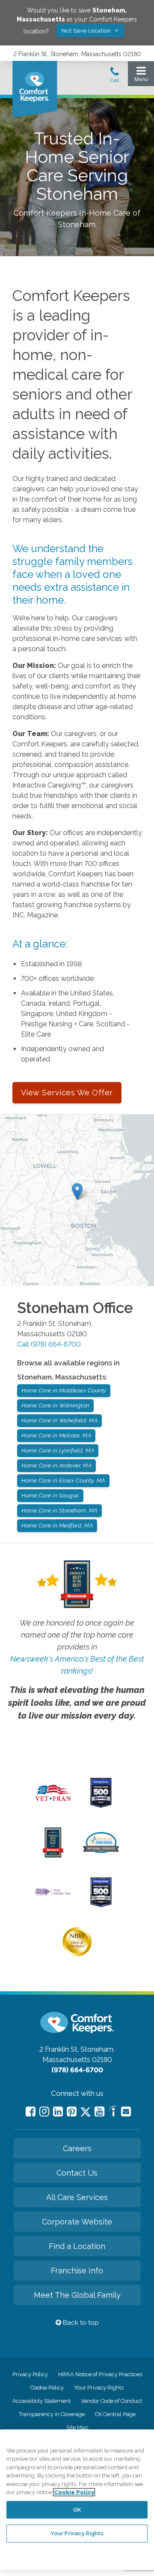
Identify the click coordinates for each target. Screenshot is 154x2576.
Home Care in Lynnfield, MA (58, 1450)
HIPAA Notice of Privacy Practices (100, 2374)
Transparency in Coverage (52, 2414)
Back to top (80, 2323)
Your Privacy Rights (99, 2388)
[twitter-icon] (86, 2112)
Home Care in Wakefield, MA (59, 1420)
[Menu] (141, 76)
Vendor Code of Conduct (111, 2401)
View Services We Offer (67, 1093)
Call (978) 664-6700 (49, 1344)
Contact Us (77, 2173)
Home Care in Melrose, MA (56, 1435)
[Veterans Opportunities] (53, 1803)
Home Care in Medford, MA (57, 1525)
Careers (77, 2148)
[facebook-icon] (31, 2112)
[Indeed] (113, 2112)
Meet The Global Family (77, 2295)
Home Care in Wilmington (55, 1405)
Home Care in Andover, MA (56, 1465)
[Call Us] (115, 77)
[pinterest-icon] (72, 2112)
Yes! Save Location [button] (87, 31)
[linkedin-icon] (58, 2112)
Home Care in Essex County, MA (63, 1480)
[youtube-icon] (99, 2112)
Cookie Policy (47, 2388)
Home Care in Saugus (50, 1495)
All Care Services (77, 2197)
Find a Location (77, 2246)
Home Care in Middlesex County (64, 1390)
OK (77, 2510)
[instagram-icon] (44, 2112)
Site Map (77, 2427)
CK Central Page (115, 2414)
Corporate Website (77, 2222)
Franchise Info (77, 2271)
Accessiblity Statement (41, 2401)
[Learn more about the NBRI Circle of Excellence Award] (77, 1954)
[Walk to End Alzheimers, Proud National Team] (53, 1894)
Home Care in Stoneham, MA (59, 1510)
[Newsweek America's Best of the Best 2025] (53, 1855)
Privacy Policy (30, 2374)
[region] (77, 2500)
